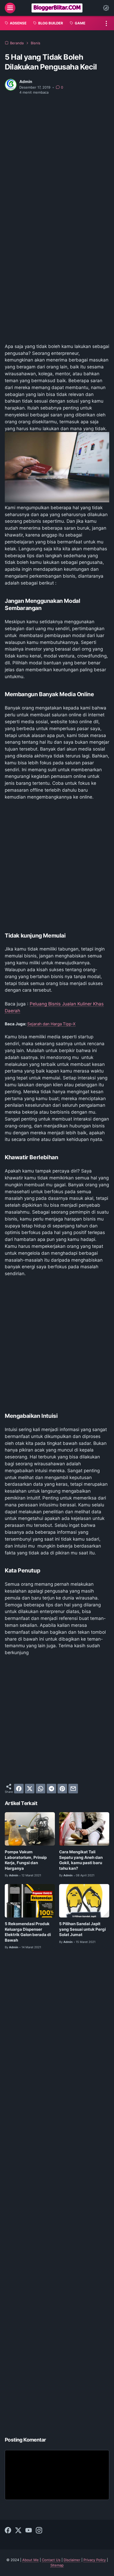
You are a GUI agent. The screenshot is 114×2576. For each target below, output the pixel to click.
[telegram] (51, 1789)
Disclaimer (72, 2560)
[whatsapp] (41, 1789)
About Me (30, 2560)
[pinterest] (62, 1789)
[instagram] (39, 2531)
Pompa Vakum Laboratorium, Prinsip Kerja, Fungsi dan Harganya (26, 1860)
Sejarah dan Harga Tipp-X (51, 1024)
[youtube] (29, 2531)
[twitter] (30, 1789)
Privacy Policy (95, 2560)
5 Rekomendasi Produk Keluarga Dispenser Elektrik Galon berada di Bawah (28, 1932)
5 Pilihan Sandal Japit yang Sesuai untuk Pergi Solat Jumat (82, 1929)
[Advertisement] (57, 159)
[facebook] (19, 1789)
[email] (73, 1789)
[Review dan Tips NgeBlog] (57, 8)
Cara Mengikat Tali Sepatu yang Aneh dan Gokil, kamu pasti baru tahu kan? (81, 1860)
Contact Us (51, 2560)
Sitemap (57, 2565)
